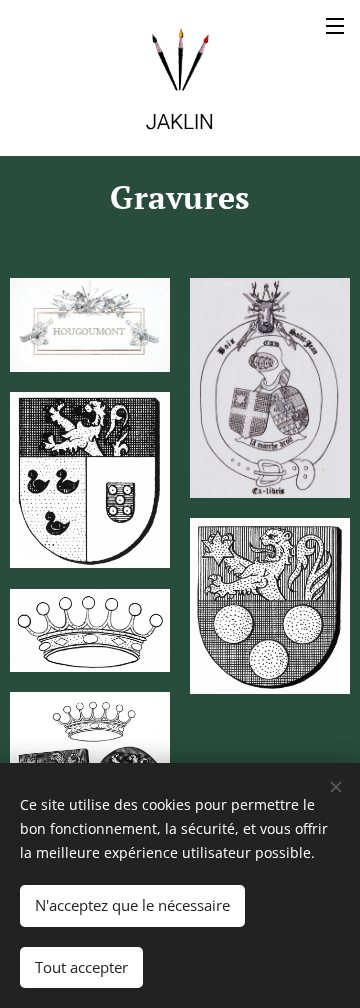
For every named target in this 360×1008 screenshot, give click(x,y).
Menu (335, 25)
